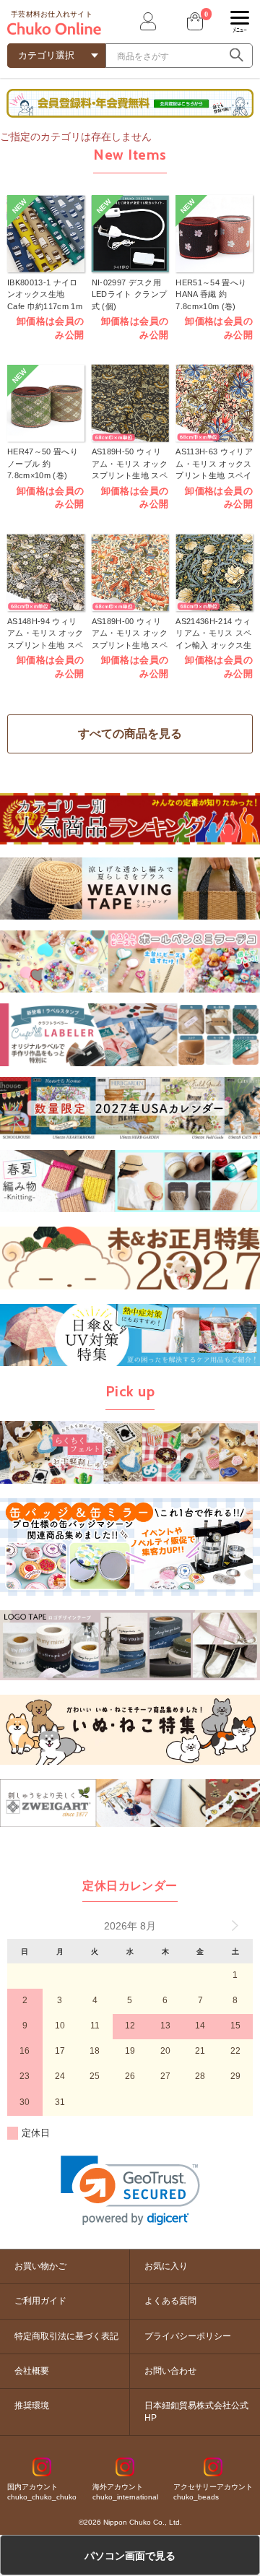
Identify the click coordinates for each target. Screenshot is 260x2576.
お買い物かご (40, 2266)
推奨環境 (32, 2406)
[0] (194, 21)
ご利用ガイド (40, 2301)
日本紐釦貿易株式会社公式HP (196, 2412)
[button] (130, 2191)
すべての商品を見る (130, 734)
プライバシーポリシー (188, 2336)
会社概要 (32, 2371)
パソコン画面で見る (130, 2556)
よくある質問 (170, 2301)
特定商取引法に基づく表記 (66, 2336)
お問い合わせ (170, 2371)
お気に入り (166, 2266)
